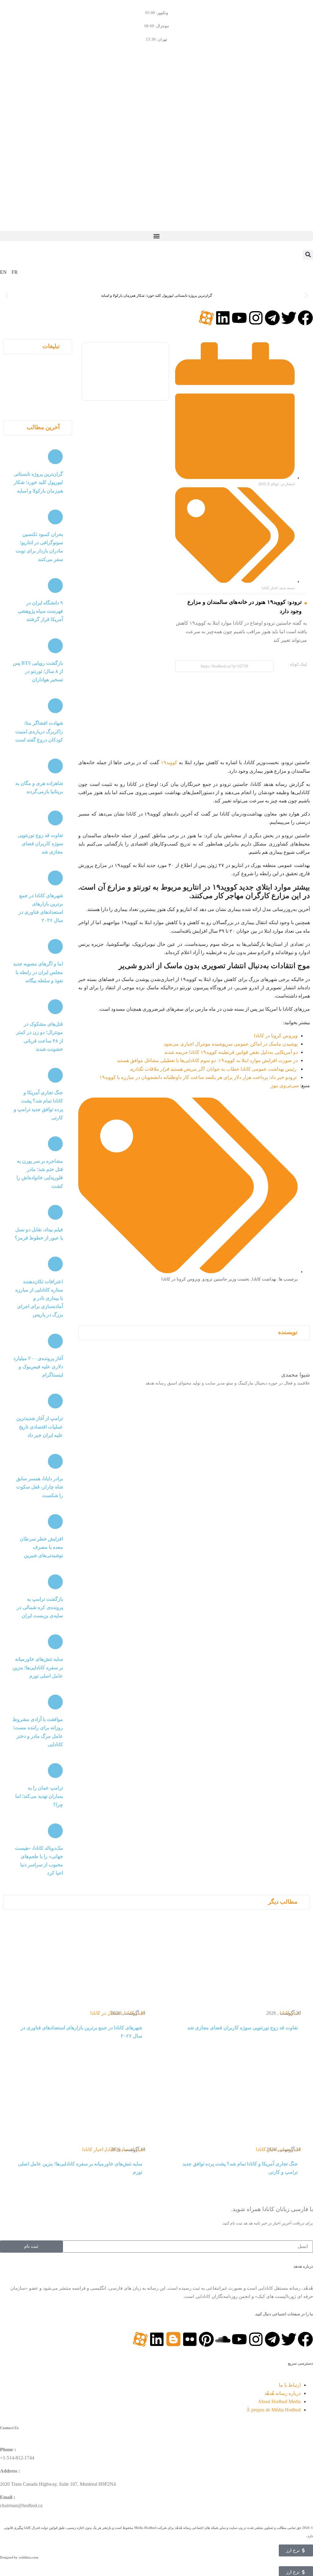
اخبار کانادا (270, 588)
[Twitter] (289, 318)
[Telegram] (272, 318)
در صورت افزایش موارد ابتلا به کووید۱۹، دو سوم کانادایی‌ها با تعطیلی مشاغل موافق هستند (207, 1060)
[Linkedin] (223, 318)
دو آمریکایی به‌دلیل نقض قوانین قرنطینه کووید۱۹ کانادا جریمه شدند (231, 1052)
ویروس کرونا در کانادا (276, 1036)
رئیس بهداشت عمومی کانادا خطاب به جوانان (213, 1069)
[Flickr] (190, 2339)
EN (3, 272)
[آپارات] (206, 318)
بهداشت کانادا (264, 1279)
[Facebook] (305, 318)
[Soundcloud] (223, 2339)
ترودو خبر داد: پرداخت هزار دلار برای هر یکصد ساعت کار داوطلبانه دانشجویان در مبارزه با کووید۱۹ (198, 1077)
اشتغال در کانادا (106, 2013)
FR (15, 272)
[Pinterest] (206, 2339)
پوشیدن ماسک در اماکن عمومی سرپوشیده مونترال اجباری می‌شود (231, 1044)
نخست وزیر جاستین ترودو (226, 1279)
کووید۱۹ (169, 762)
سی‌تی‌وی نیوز (285, 1085)
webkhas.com (28, 2557)
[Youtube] (239, 318)
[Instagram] (256, 318)
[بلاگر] (173, 2339)
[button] (156, 236)
